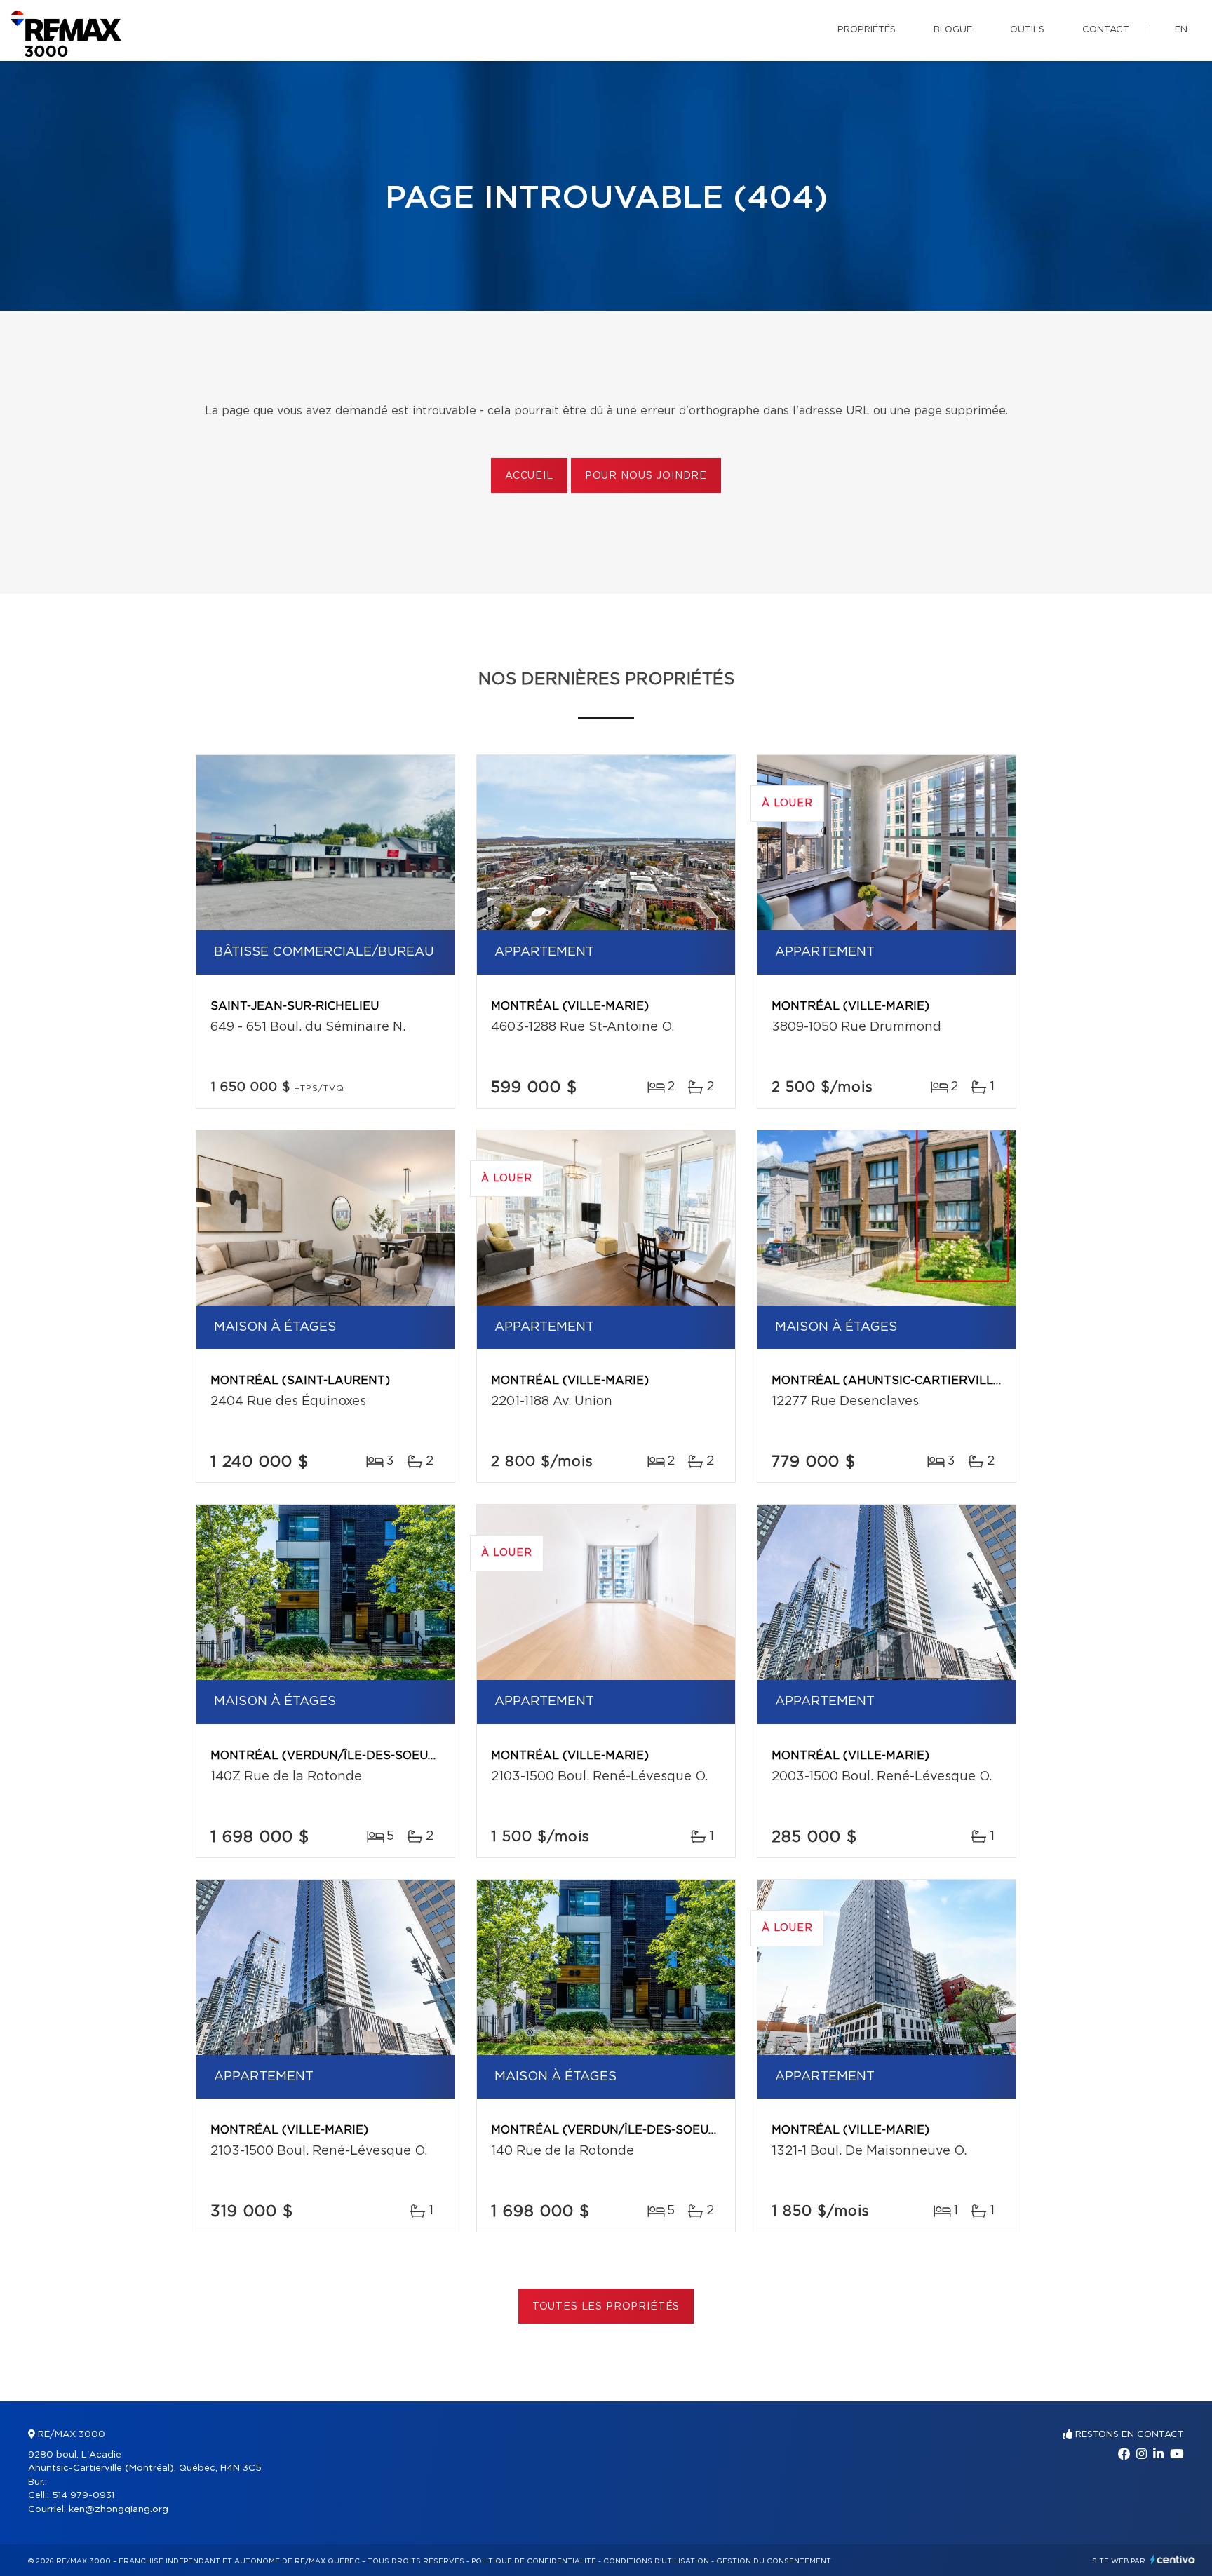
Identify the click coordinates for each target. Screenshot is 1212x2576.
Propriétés (867, 30)
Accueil (529, 476)
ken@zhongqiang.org (119, 2510)
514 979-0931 (83, 2496)
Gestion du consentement (774, 2561)
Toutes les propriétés (606, 2307)
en (1181, 30)
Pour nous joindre (646, 476)
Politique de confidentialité (534, 2561)
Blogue (953, 30)
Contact (1106, 30)
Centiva (1173, 2560)
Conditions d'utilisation (656, 2561)
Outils (1027, 30)
